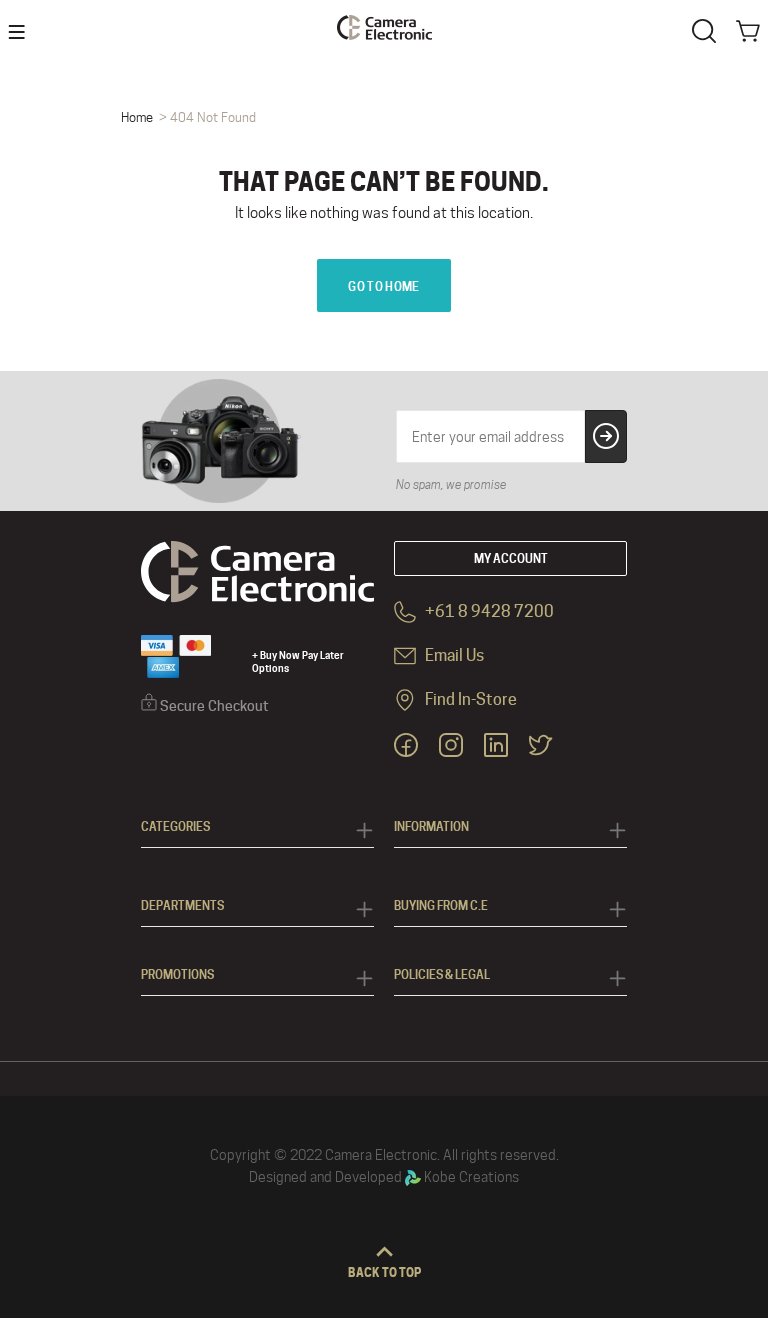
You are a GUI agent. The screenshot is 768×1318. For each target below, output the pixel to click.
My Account (511, 558)
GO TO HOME (384, 286)
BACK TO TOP (384, 1272)
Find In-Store (469, 699)
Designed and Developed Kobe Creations (384, 1177)
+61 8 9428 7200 (488, 611)
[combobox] (708, 29)
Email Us (453, 655)
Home (137, 117)
